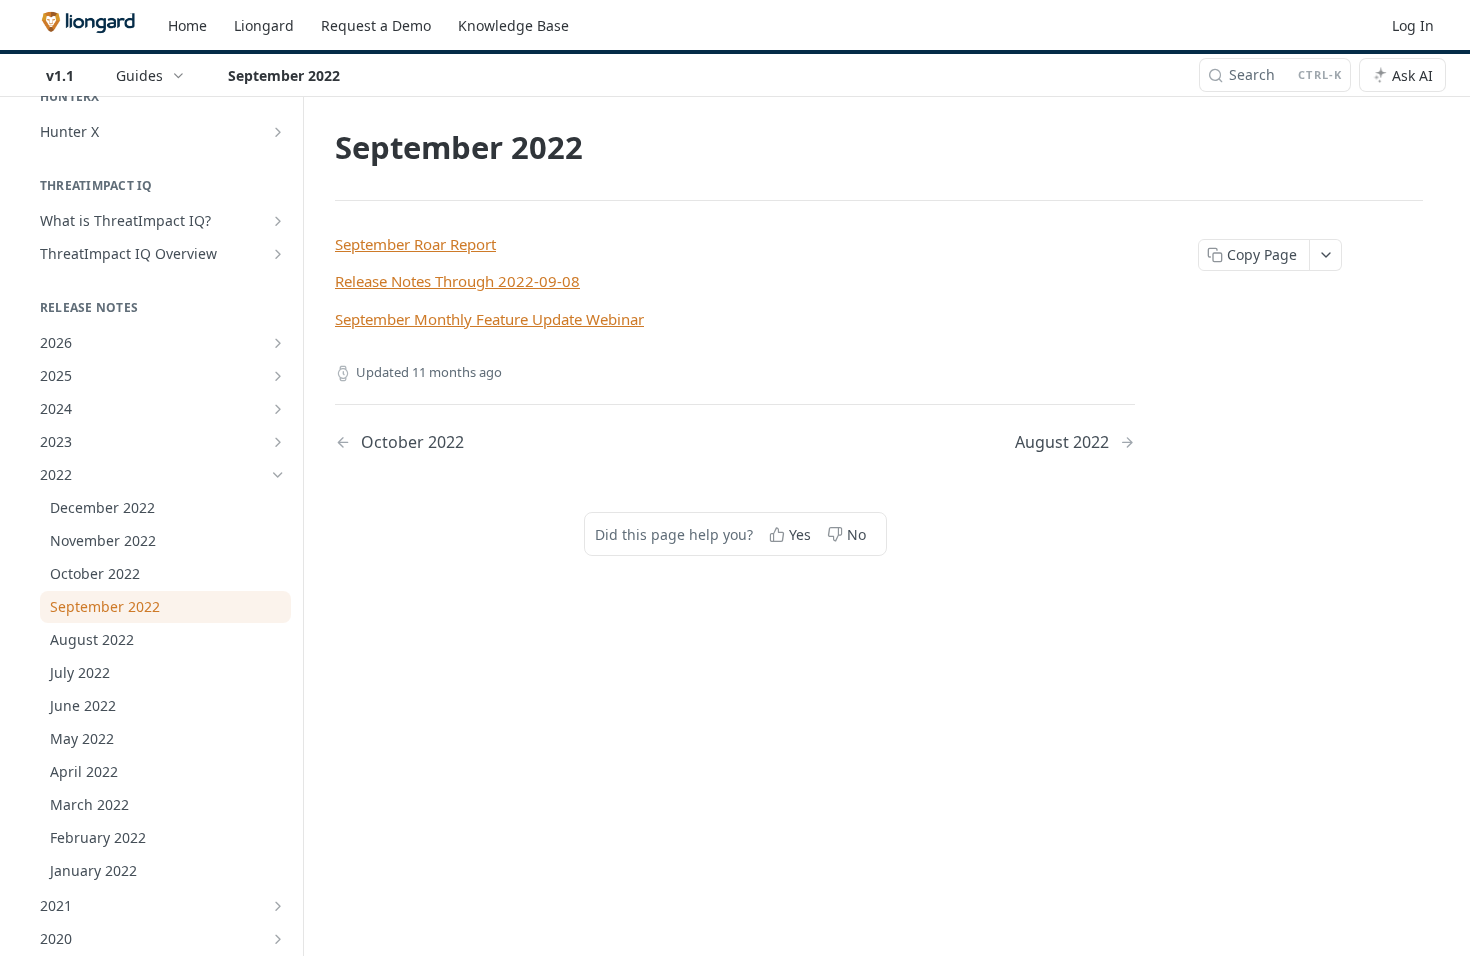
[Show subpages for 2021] (278, 906)
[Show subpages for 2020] (278, 939)
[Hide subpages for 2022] (278, 475)
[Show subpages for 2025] (278, 376)
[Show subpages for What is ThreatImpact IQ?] (278, 221)
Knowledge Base (513, 25)
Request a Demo (376, 25)
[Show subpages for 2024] (278, 409)
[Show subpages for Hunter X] (278, 132)
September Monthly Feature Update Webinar (489, 319)
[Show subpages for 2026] (278, 343)
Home (187, 25)
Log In (1413, 25)
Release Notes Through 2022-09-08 (457, 281)
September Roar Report (415, 244)
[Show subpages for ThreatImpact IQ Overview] (278, 254)
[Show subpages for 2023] (278, 442)
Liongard (264, 25)
